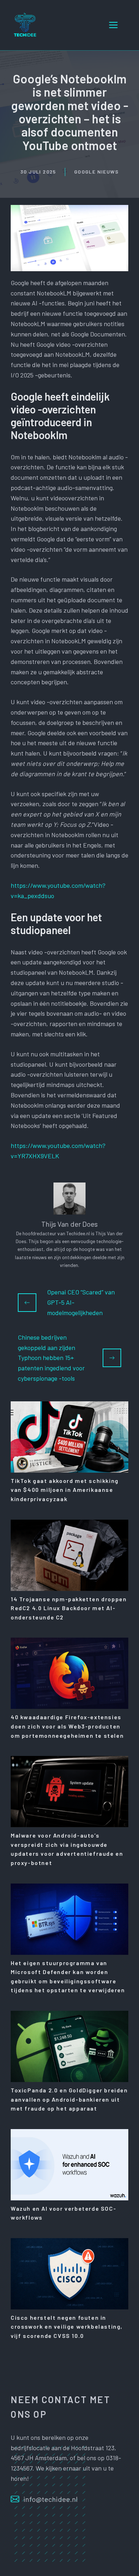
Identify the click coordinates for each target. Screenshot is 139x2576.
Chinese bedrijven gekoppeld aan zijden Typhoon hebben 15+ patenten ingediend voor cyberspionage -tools (51, 1358)
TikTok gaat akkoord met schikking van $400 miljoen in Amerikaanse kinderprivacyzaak (65, 1490)
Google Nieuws (96, 172)
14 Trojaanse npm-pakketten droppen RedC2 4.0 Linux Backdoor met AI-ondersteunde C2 (69, 1608)
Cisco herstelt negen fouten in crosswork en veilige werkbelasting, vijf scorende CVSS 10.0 (67, 2327)
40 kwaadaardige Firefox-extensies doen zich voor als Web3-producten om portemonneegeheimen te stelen (67, 1726)
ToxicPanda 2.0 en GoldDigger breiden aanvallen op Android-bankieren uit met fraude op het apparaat (69, 2099)
